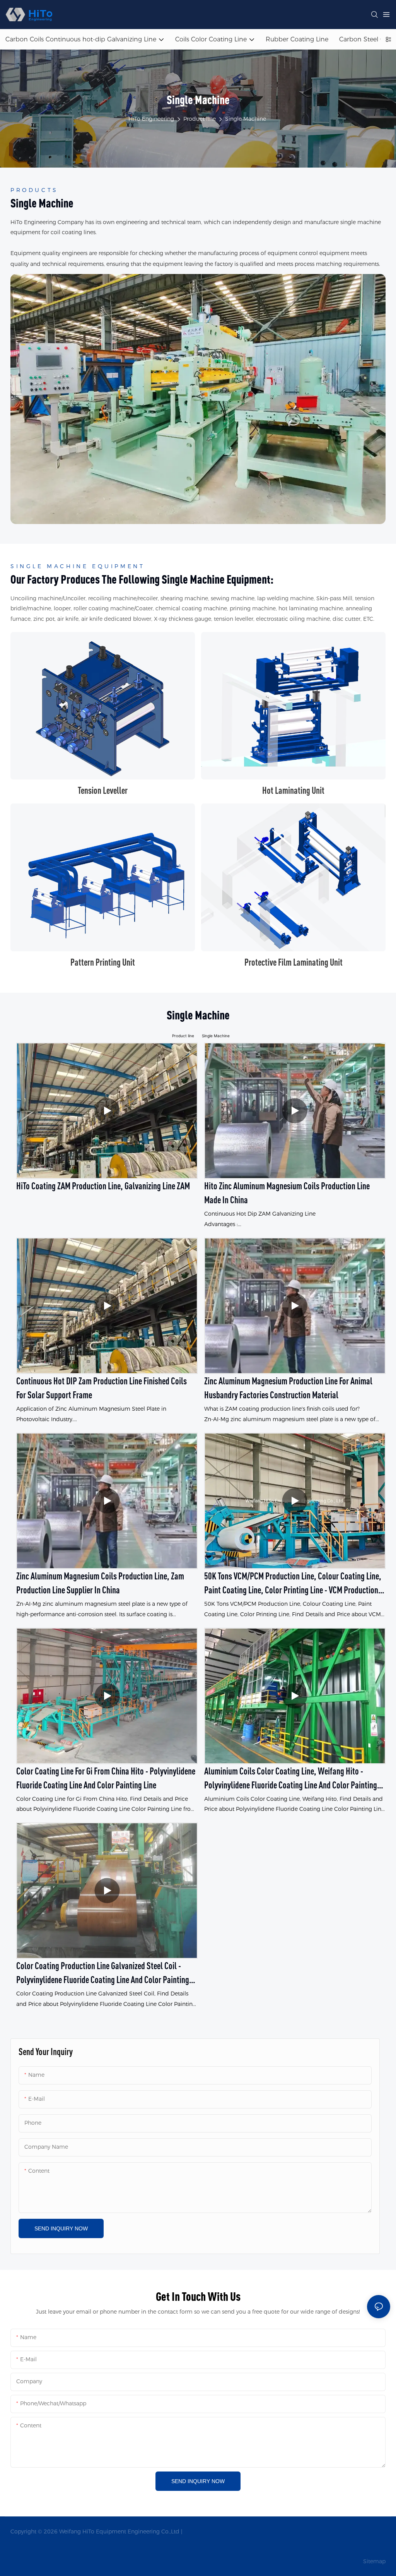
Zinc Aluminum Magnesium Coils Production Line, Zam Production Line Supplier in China (100, 1583)
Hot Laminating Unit (293, 790)
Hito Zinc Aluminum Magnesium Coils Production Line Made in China (287, 1193)
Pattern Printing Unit (103, 962)
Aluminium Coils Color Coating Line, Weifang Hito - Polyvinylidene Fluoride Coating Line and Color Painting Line (291, 1779)
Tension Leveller (103, 790)
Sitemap (374, 2561)
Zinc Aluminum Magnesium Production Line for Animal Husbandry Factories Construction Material (288, 1388)
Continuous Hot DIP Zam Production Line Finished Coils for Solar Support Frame (102, 1388)
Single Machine (246, 119)
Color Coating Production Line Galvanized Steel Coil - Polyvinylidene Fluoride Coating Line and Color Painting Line (103, 1973)
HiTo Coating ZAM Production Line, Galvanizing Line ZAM (103, 1186)
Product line (200, 119)
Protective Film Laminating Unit (294, 962)
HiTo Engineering (151, 119)
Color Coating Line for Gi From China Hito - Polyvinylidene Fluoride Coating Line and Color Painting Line (106, 1778)
